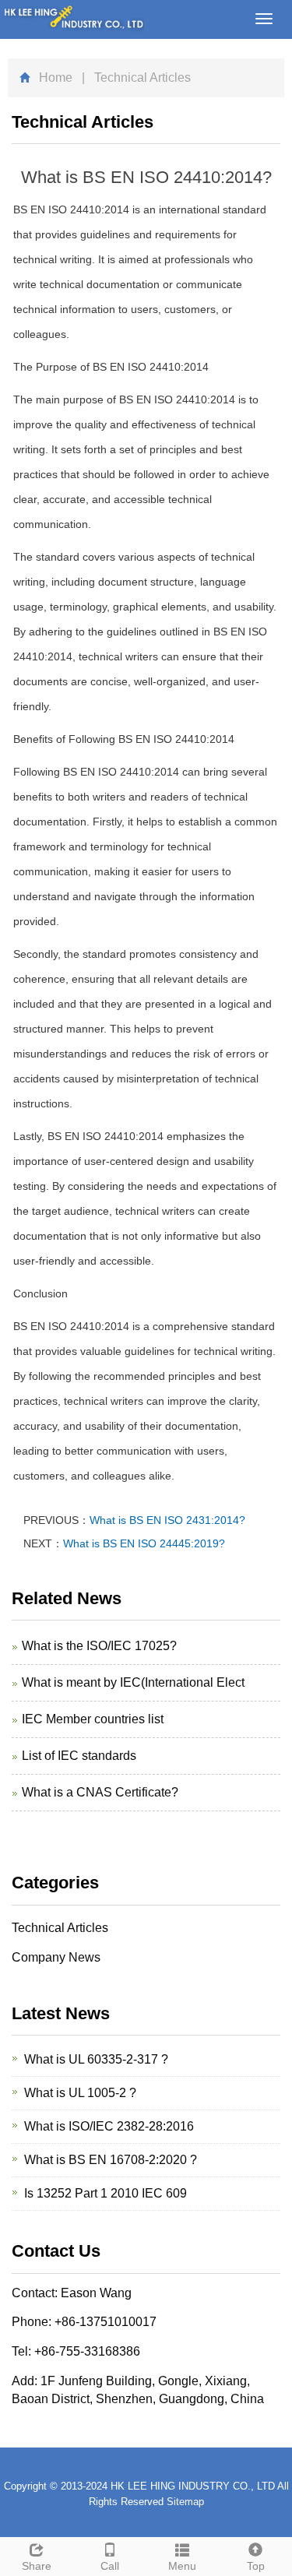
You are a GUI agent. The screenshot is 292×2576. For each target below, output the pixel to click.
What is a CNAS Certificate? (100, 1792)
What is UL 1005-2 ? (80, 2093)
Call (110, 2566)
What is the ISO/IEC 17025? (99, 1646)
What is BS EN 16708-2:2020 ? (111, 2160)
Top (256, 2566)
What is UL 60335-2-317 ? (96, 2059)
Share (37, 2566)
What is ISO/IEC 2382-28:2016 (109, 2126)
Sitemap (185, 2502)
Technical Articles (60, 1928)
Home (56, 77)
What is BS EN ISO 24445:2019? (144, 1543)
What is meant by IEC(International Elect (133, 1682)
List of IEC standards (79, 1756)
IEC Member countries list (93, 1719)
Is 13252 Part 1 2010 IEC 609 (106, 2193)
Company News (56, 1957)
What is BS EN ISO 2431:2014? (167, 1520)
